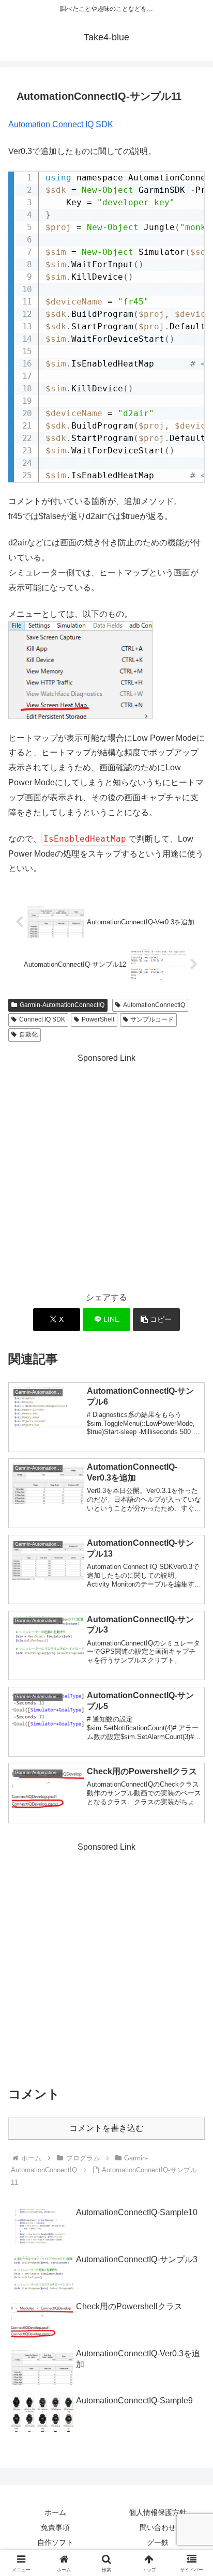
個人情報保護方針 (158, 2512)
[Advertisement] (106, 1172)
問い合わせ (158, 2527)
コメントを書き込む (106, 2128)
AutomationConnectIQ (154, 1005)
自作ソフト (55, 2542)
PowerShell (98, 1019)
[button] (156, 1320)
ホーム (55, 2512)
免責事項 (55, 2527)
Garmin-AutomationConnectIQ (62, 1005)
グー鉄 (158, 2542)
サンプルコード (152, 1019)
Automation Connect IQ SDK (61, 124)
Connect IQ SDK (42, 1019)
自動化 (28, 1034)
